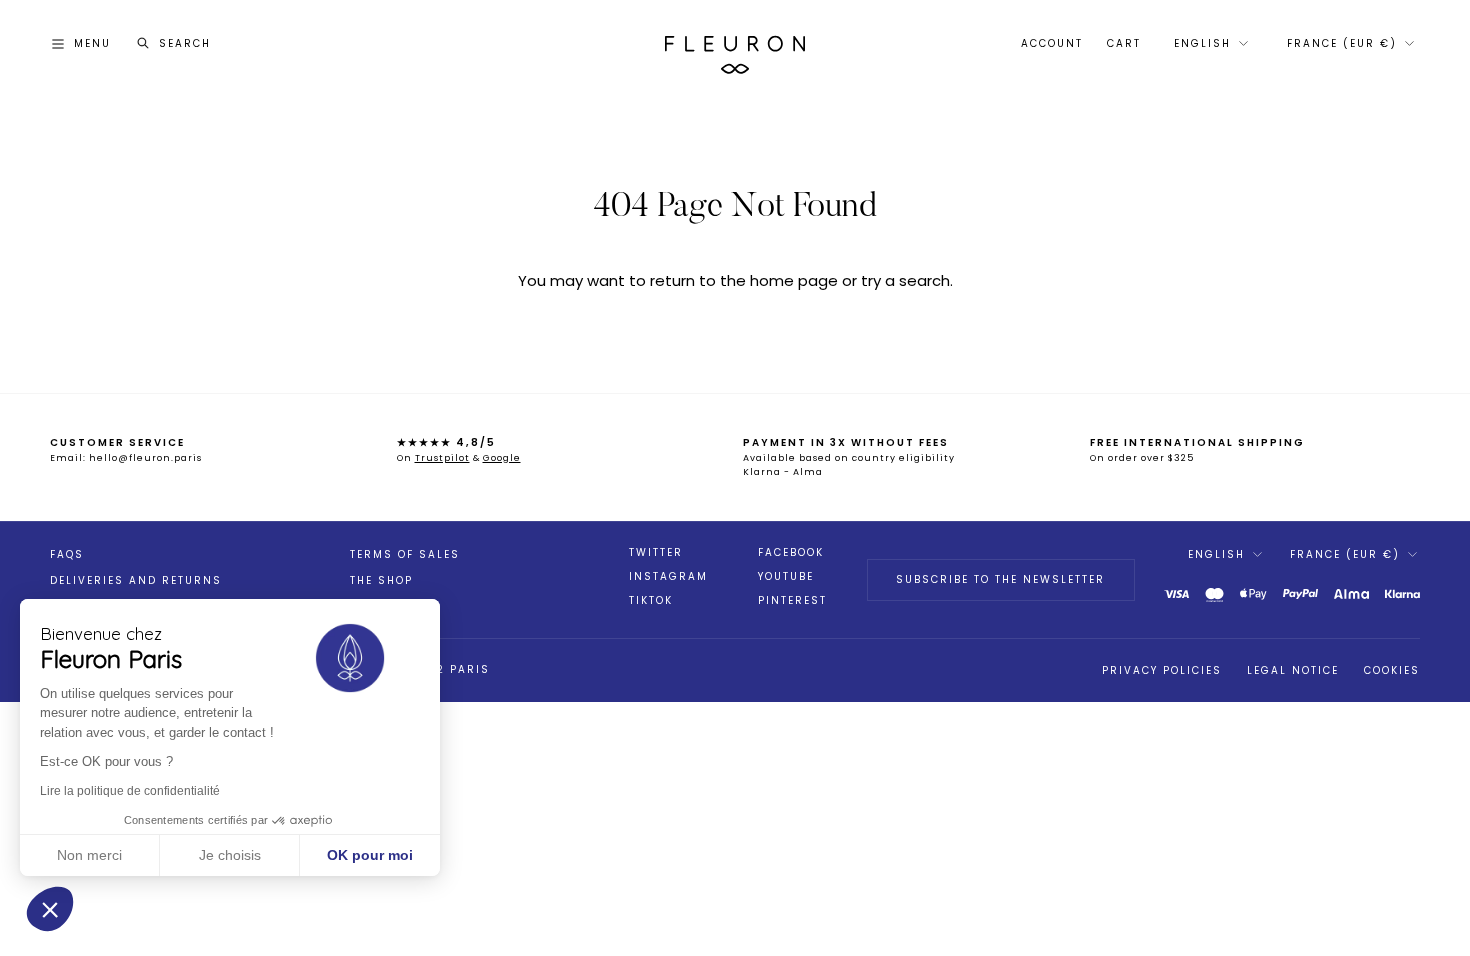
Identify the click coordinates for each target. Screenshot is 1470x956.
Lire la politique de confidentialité (130, 791)
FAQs (67, 554)
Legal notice (1293, 670)
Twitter (656, 553)
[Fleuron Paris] (735, 44)
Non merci (89, 855)
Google (502, 458)
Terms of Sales (405, 554)
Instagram (668, 577)
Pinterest (792, 601)
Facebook (791, 553)
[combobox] (1209, 44)
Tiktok (651, 601)
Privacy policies (1162, 670)
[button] (50, 909)
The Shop (381, 580)
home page (794, 280)
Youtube (786, 577)
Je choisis (230, 855)
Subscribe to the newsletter (1000, 579)
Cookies (1392, 670)
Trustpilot (442, 458)
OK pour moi (370, 855)
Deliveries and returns (136, 580)
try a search (905, 280)
